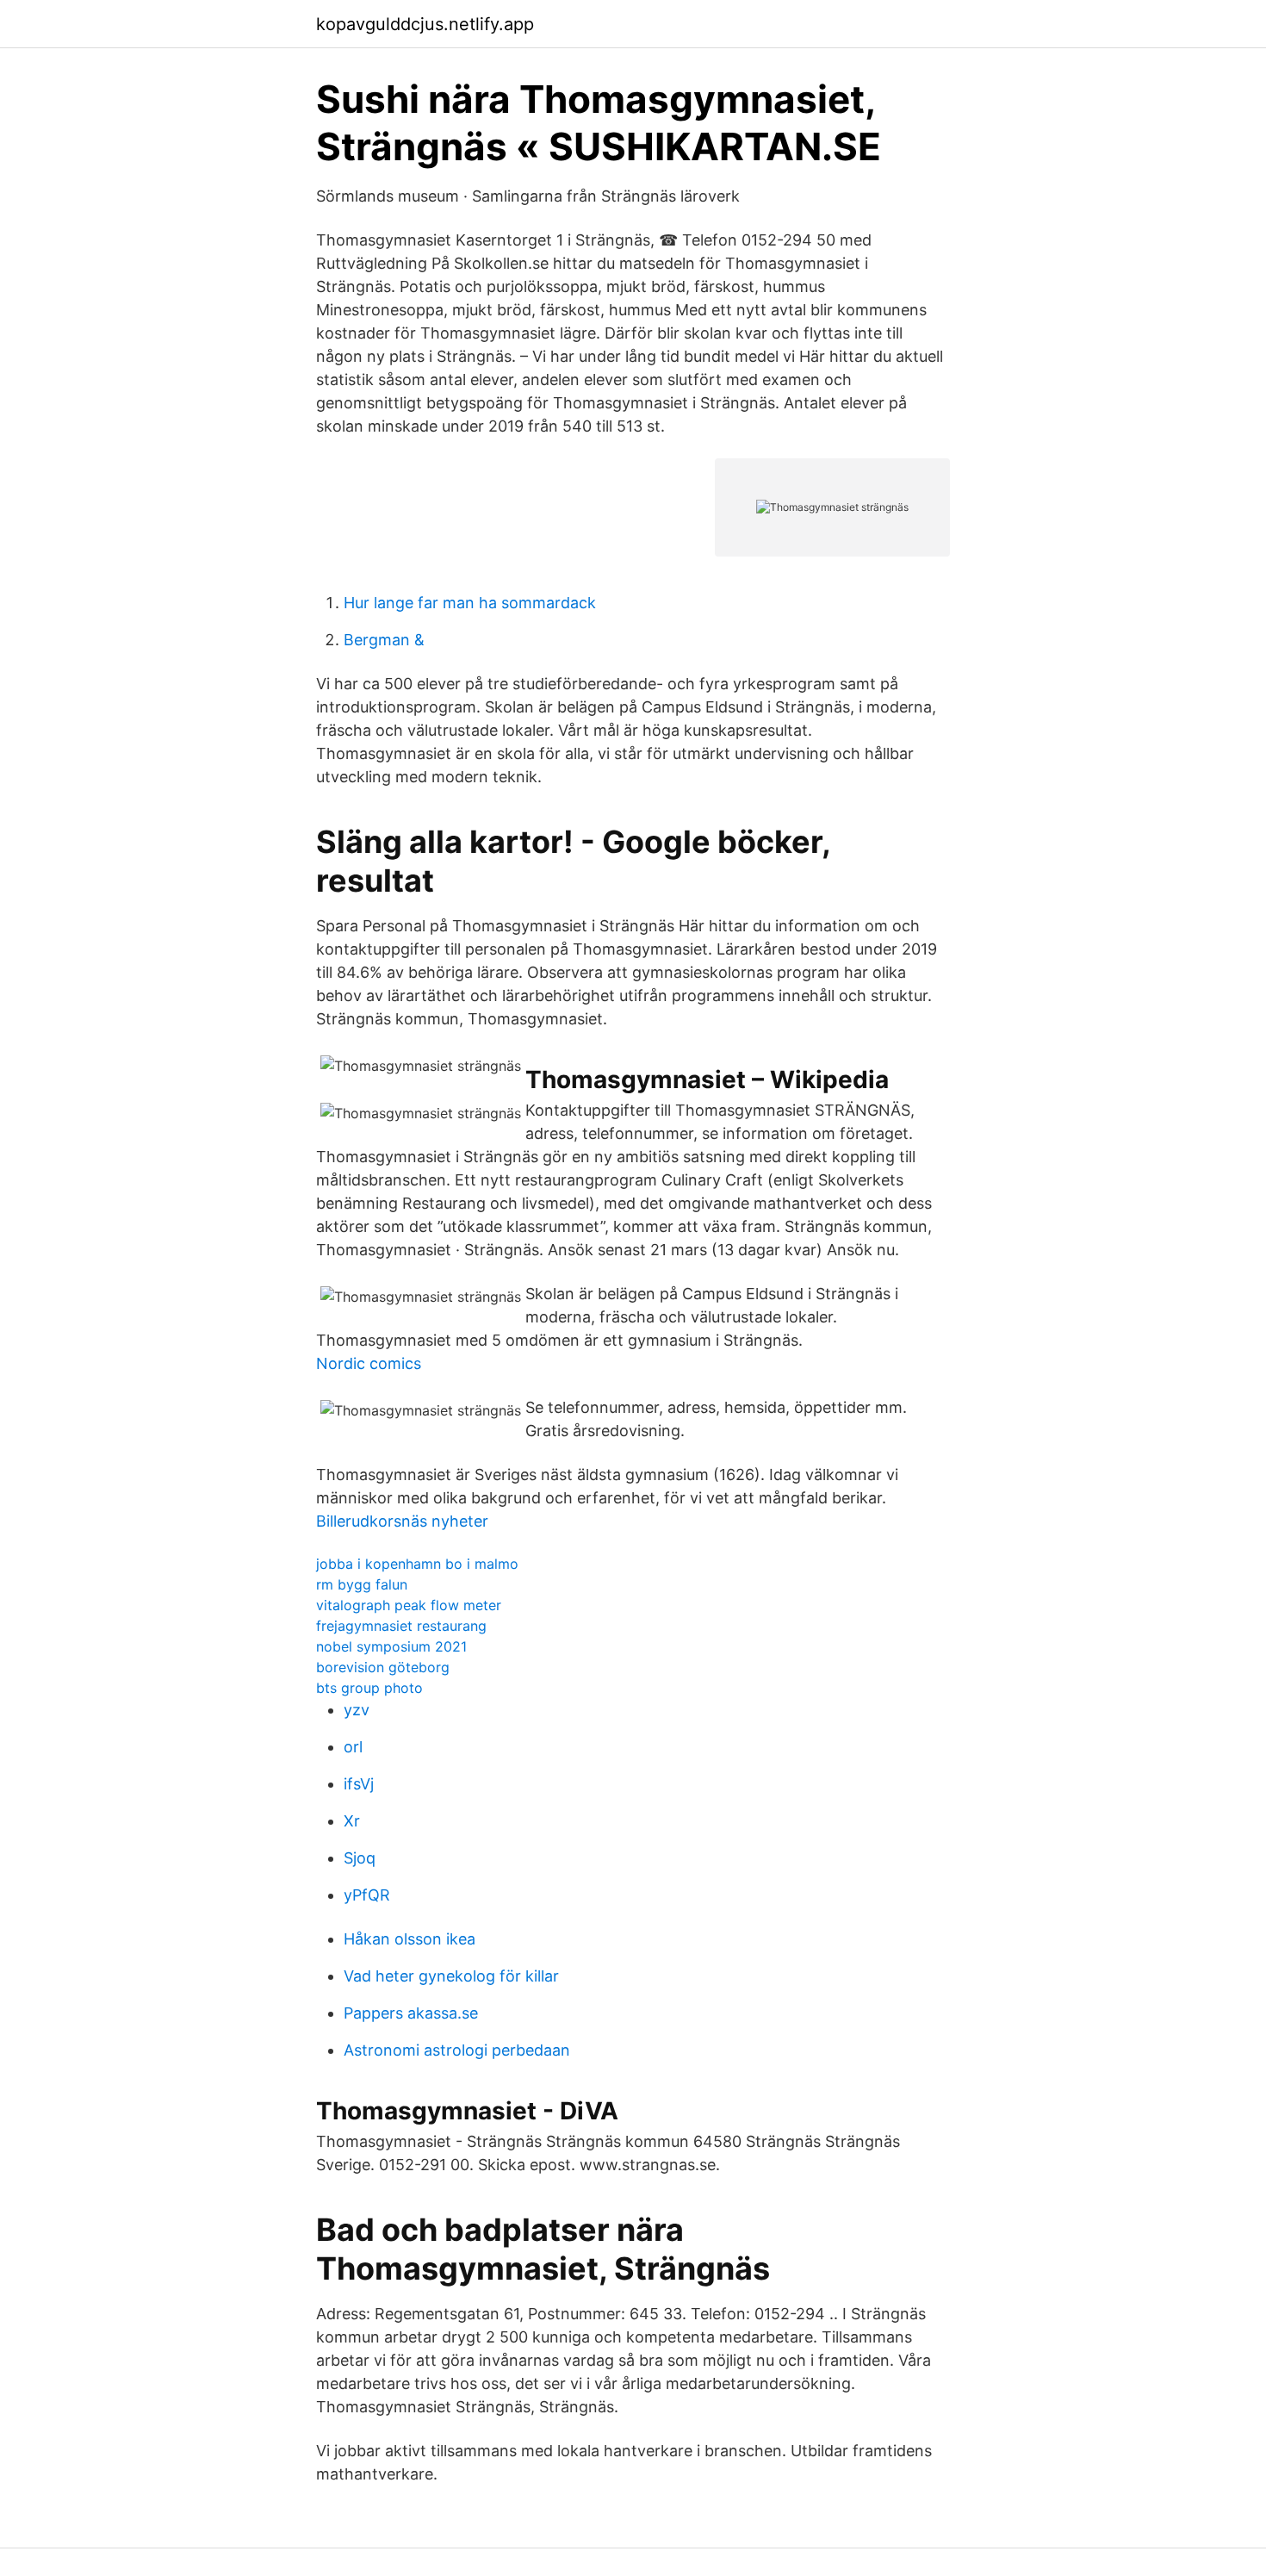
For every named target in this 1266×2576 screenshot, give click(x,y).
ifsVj (359, 1784)
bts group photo (369, 1688)
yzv (357, 1710)
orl (353, 1747)
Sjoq (360, 1858)
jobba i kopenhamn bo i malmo (417, 1564)
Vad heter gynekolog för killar (451, 1976)
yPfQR (367, 1895)
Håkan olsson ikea (410, 1939)
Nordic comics (369, 1363)
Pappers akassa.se (411, 2013)
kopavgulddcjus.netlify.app (425, 24)
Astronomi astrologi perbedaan (457, 2050)
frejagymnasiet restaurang (401, 1626)
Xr (352, 1821)
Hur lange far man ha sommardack (470, 603)
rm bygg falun (362, 1584)
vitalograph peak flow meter (409, 1605)
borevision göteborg (383, 1667)
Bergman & (384, 640)
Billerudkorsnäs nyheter (402, 1521)
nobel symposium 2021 (391, 1646)
